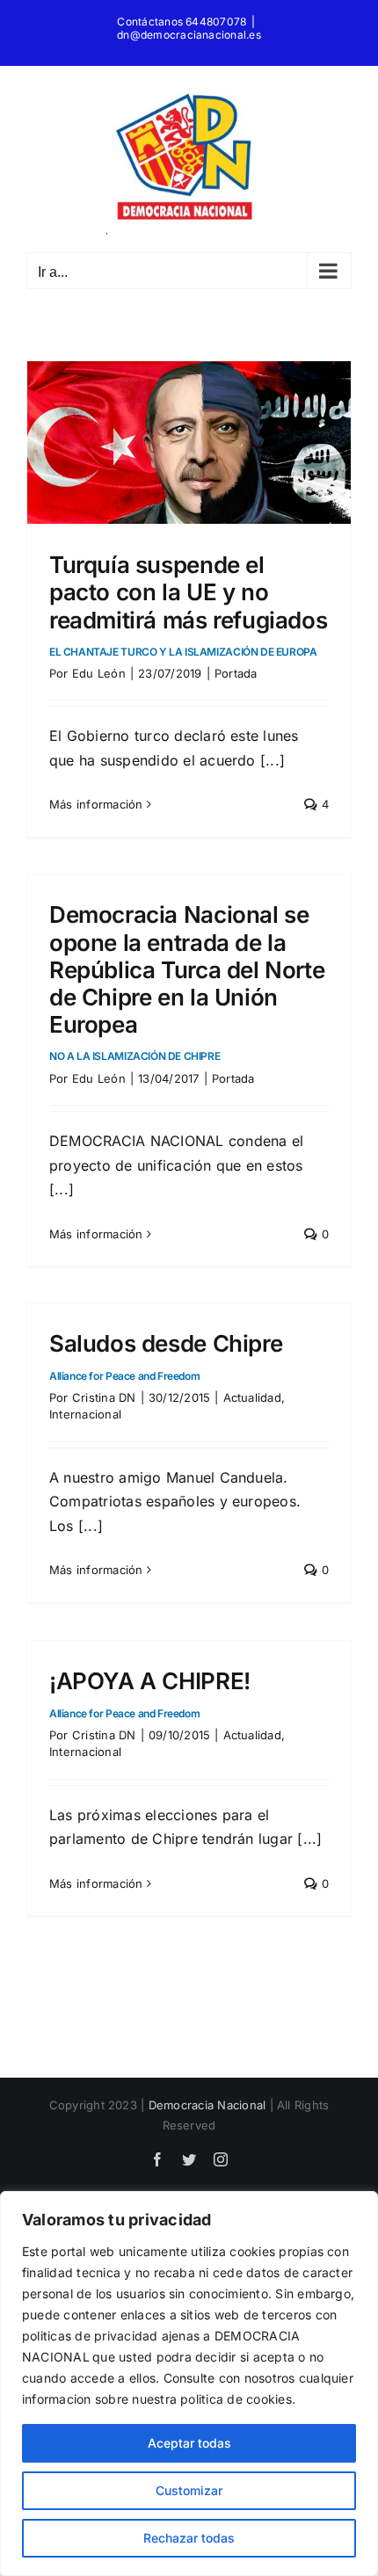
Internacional (85, 1414)
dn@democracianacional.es (189, 35)
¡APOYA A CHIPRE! (150, 1693)
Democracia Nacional (207, 2105)
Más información (96, 804)
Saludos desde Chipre (166, 1356)
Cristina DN (104, 1397)
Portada (236, 673)
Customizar (189, 2490)
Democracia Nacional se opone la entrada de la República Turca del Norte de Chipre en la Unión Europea (187, 982)
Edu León (99, 673)
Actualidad (252, 1397)
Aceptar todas (189, 2443)
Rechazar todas (189, 2538)
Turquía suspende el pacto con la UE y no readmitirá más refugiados (188, 605)
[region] (189, 2384)
